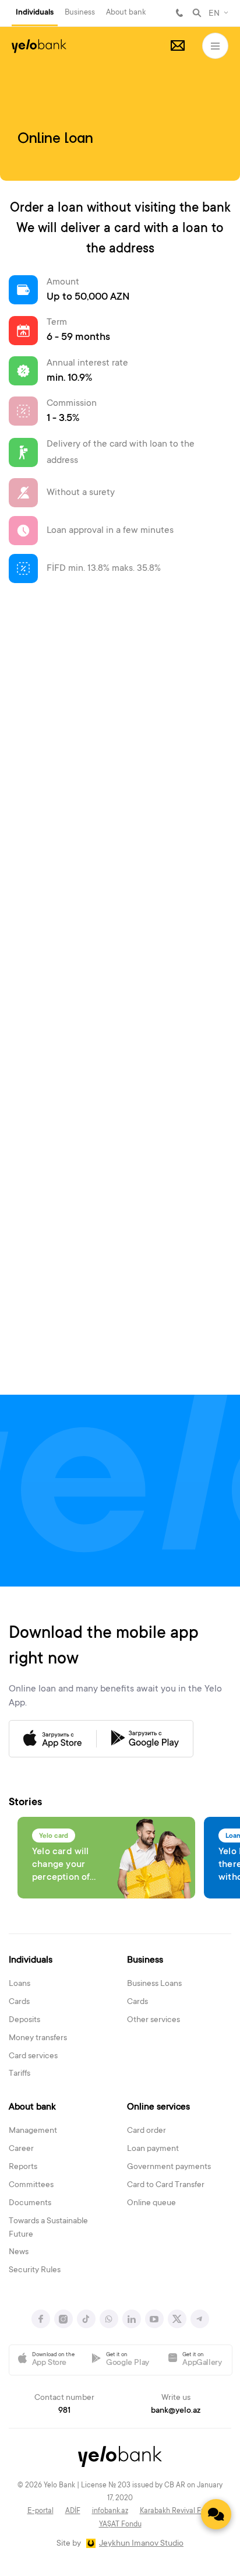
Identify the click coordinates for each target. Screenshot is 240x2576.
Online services (158, 2107)
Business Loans (154, 1984)
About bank (126, 13)
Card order (147, 2131)
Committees (31, 2185)
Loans (20, 1984)
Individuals (35, 13)
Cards (19, 2002)
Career (21, 2149)
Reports (23, 2167)
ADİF (73, 2511)
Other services (153, 2020)
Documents (30, 2203)
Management (33, 2131)
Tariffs (20, 2074)
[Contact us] (216, 2514)
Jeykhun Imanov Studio (141, 2544)
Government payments (169, 2167)
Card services (33, 2056)
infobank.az (110, 2511)
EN (214, 14)
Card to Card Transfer (166, 2185)
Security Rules (35, 2270)
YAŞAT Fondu (120, 2525)
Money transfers (38, 2038)
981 (179, 13)
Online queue (151, 2203)
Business (80, 13)
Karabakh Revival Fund (177, 2511)
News (19, 2252)
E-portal (40, 2511)
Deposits (24, 2020)
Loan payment (153, 2149)
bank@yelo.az (176, 2411)
